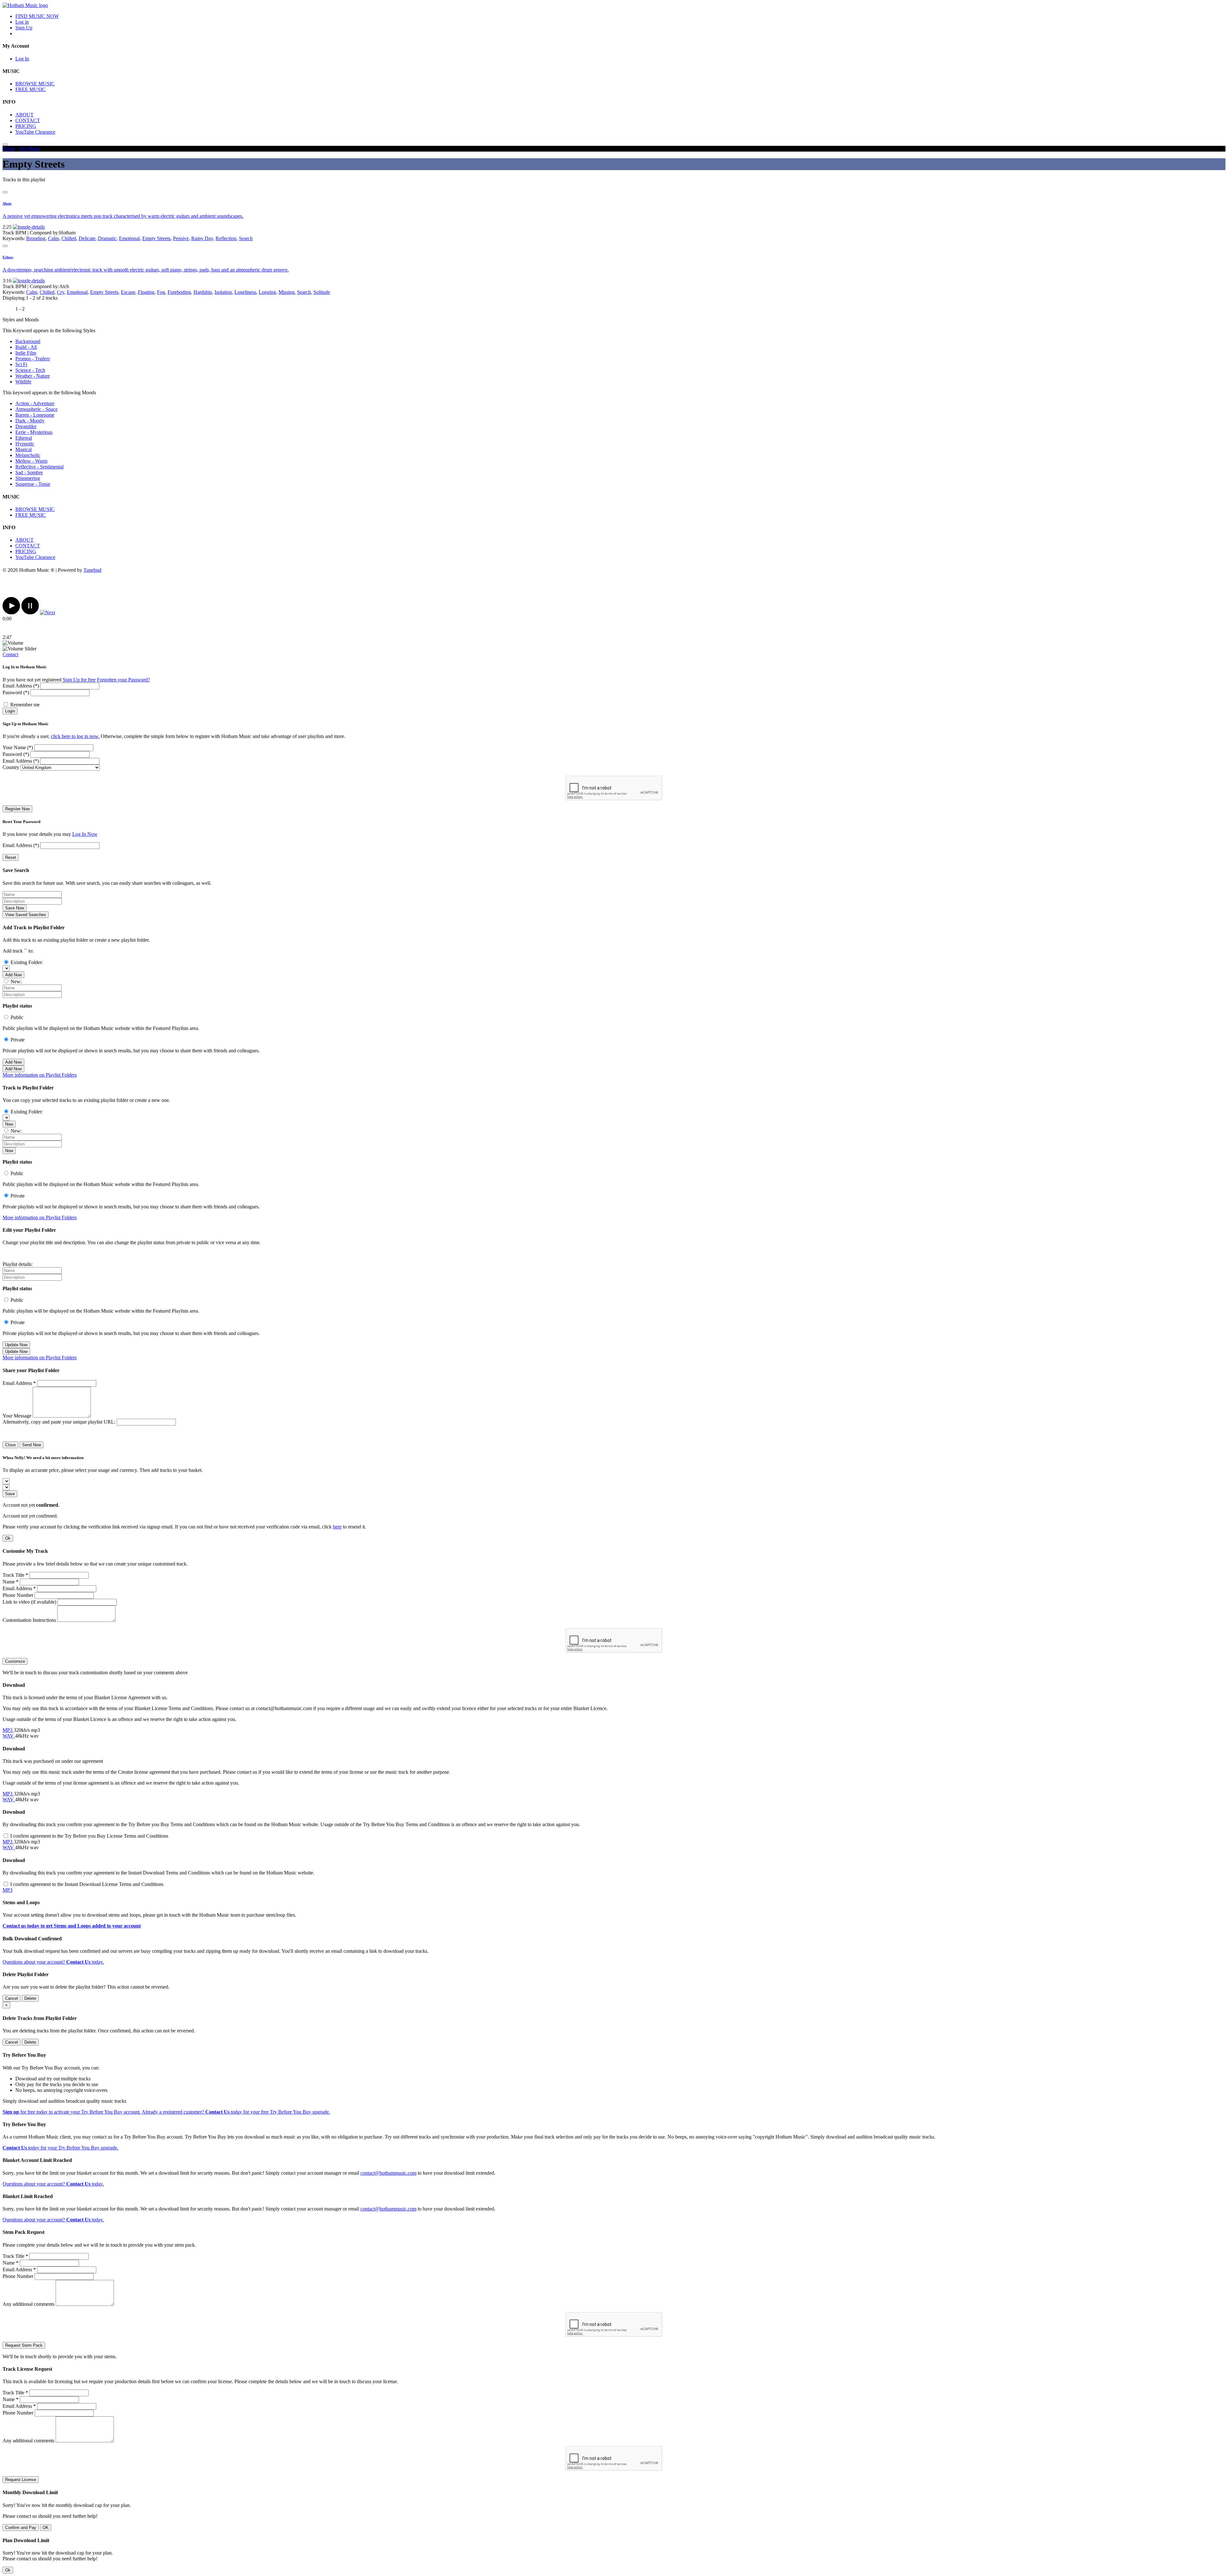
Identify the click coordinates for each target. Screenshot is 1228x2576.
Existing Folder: (27, 962)
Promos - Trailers (33, 359)
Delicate (87, 238)
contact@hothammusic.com (388, 2173)
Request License (21, 2480)
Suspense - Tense (33, 484)
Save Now (15, 908)
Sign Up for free (79, 680)
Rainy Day (202, 238)
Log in (22, 22)
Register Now (17, 809)
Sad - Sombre (29, 472)
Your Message (17, 1416)
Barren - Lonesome (35, 415)
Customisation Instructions (29, 1620)
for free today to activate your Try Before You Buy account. (72, 2112)
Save (10, 1494)
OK (46, 2528)
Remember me (25, 705)
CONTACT (28, 120)
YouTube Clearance (35, 132)
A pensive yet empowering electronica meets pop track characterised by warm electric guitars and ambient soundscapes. (123, 216)
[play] (11, 613)
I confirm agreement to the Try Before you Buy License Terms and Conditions (89, 1836)
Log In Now (85, 834)
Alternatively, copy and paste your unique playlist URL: (59, 1422)
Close (10, 1445)
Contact (10, 654)
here (337, 1527)
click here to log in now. (75, 736)
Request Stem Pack (24, 2345)
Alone (7, 203)
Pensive (181, 238)
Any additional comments (28, 2304)
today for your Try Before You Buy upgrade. (60, 2148)
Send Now (31, 1445)
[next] (47, 613)
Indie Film (26, 353)
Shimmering (28, 478)
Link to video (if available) (29, 1602)
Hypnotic (25, 444)
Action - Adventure (35, 403)
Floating (146, 292)
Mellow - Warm (31, 461)
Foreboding (179, 292)
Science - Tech (30, 370)
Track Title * (15, 1575)
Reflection (226, 238)
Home (9, 149)
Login (10, 711)
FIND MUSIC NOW (37, 16)
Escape (128, 292)
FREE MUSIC (31, 89)
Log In (22, 59)
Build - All (26, 347)
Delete (30, 1998)
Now (9, 1124)
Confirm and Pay (21, 2528)
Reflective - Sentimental (39, 467)
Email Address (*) (21, 686)
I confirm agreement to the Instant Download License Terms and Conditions (87, 1884)
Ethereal (24, 438)
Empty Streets (156, 238)
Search (246, 238)
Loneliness (245, 292)
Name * (11, 1582)
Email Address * (19, 1383)
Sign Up (24, 28)
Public (17, 1017)
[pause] (30, 613)
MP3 (8, 1730)
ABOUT (24, 115)
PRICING (26, 126)
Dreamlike (26, 426)
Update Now (16, 1345)
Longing (267, 292)
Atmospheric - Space (36, 409)
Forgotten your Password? (123, 680)
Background (28, 341)
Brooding (36, 238)
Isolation (223, 292)
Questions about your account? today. (53, 1962)
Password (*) (16, 692)
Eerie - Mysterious (34, 432)
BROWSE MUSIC (35, 84)
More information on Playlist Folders (40, 1075)
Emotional (129, 238)
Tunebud (92, 570)
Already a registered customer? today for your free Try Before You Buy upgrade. (236, 2112)
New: (16, 982)
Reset (11, 857)
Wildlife (23, 382)
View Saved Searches (26, 915)
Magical (24, 449)
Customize (15, 1661)
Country (11, 767)
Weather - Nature (33, 376)
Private (18, 1040)
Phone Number (18, 1595)
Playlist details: (18, 1264)
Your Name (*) (18, 747)
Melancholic (28, 455)
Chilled (69, 238)
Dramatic (107, 238)
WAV (9, 1736)
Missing (287, 292)
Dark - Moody (30, 421)
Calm (53, 238)
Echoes (8, 257)
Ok (8, 1538)
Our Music (30, 149)
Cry (61, 292)
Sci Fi (21, 364)
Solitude (322, 292)
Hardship (203, 292)
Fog (161, 292)
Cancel (12, 1998)
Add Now (13, 975)
